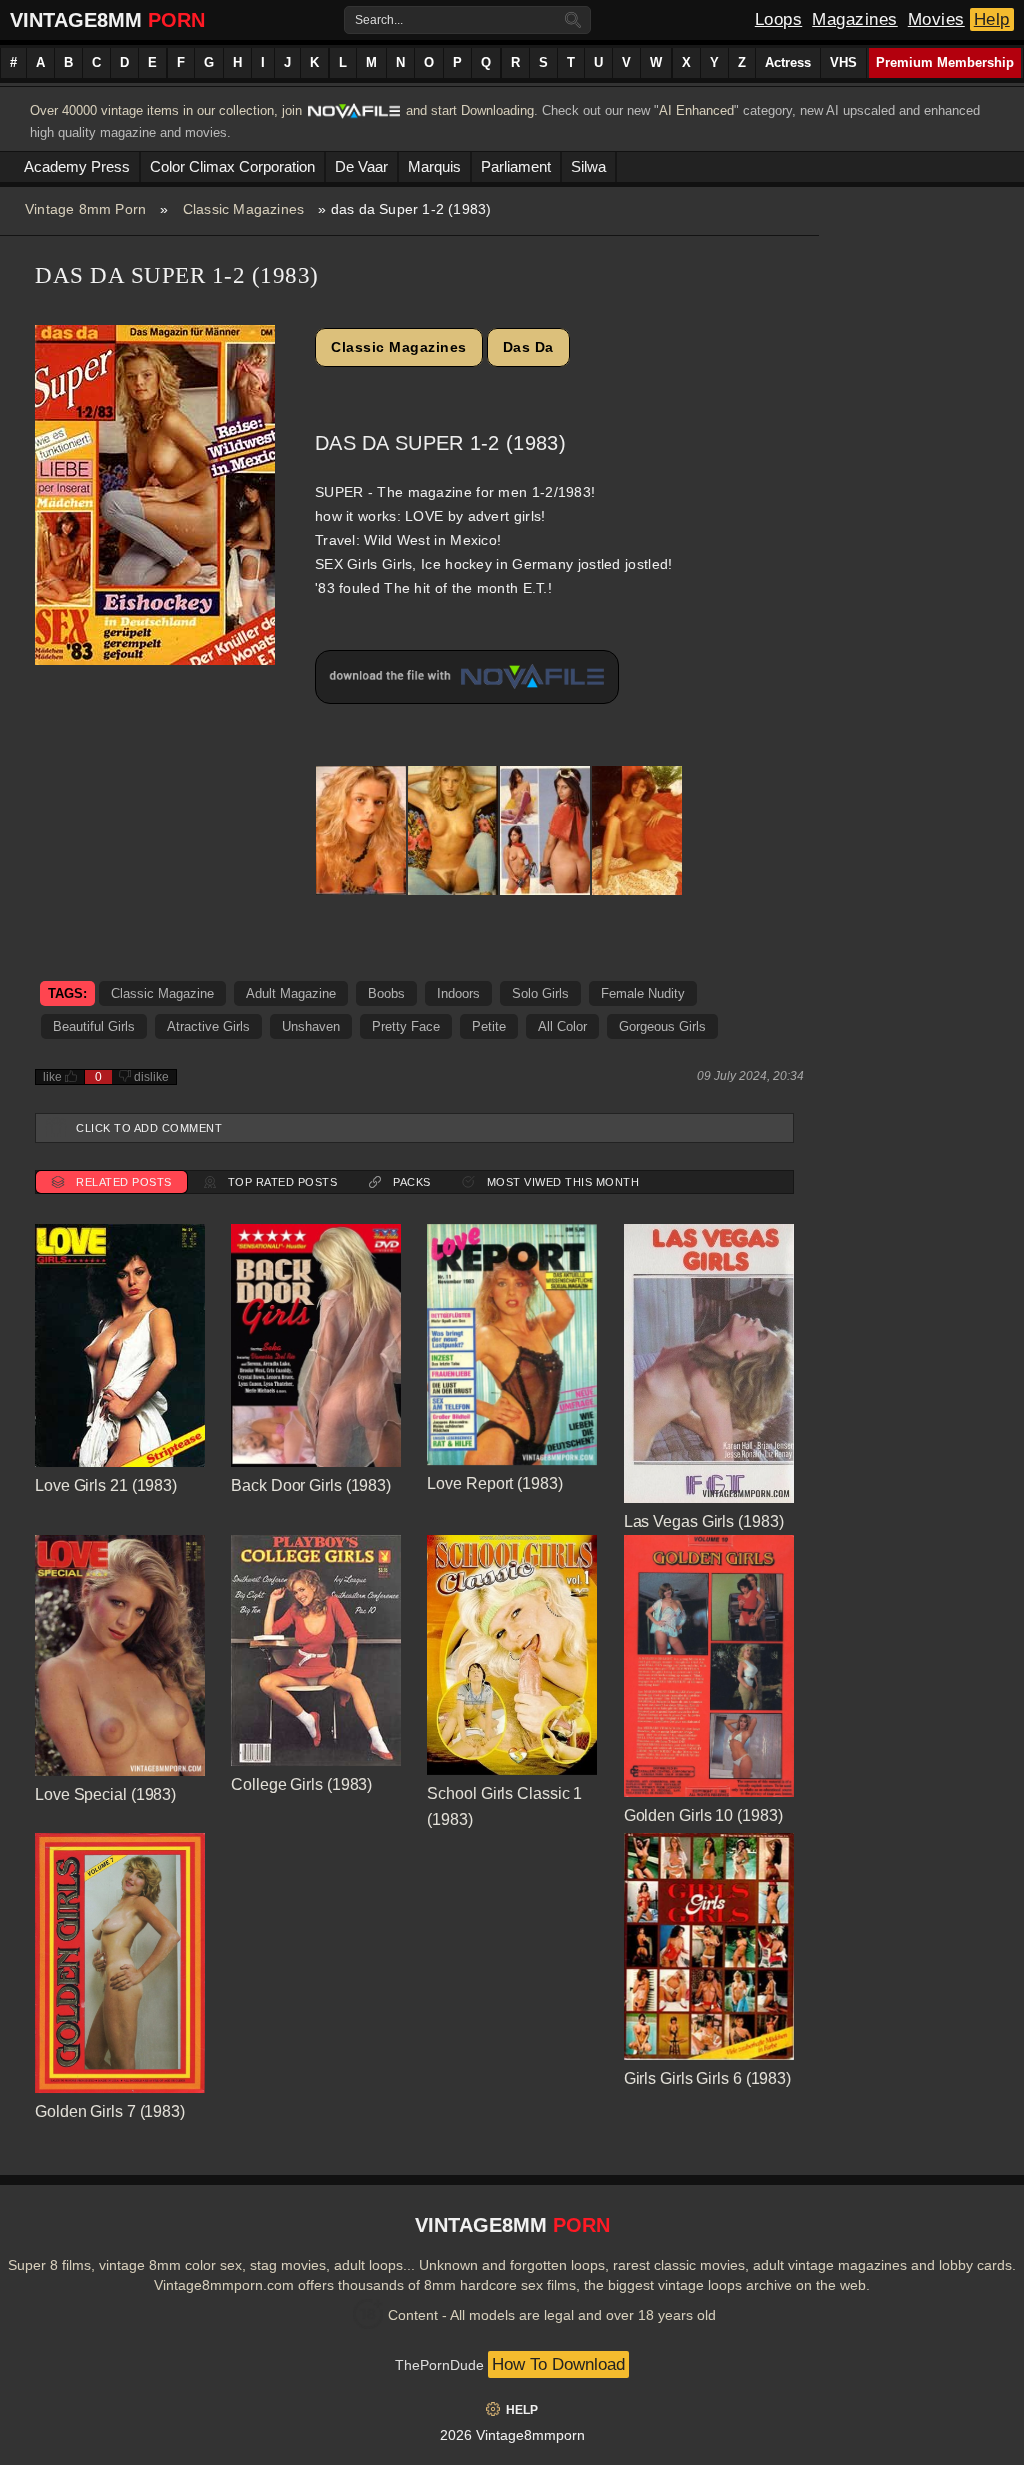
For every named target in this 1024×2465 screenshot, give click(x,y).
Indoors (458, 993)
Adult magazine (291, 993)
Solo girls (540, 993)
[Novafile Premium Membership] (354, 116)
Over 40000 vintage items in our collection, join (166, 110)
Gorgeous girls (662, 1026)
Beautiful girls (94, 1026)
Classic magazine (162, 993)
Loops (779, 19)
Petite (489, 1026)
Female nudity (643, 993)
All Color (562, 1026)
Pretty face (406, 1026)
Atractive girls (208, 1026)
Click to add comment (149, 1128)
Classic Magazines (243, 209)
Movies (936, 19)
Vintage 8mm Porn (85, 209)
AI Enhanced (696, 110)
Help (992, 19)
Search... (379, 20)
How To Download (558, 2364)
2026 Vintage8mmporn (512, 2435)
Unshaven (311, 1026)
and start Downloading (470, 110)
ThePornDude (439, 2365)
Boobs (386, 993)
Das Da (528, 347)
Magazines (855, 19)
